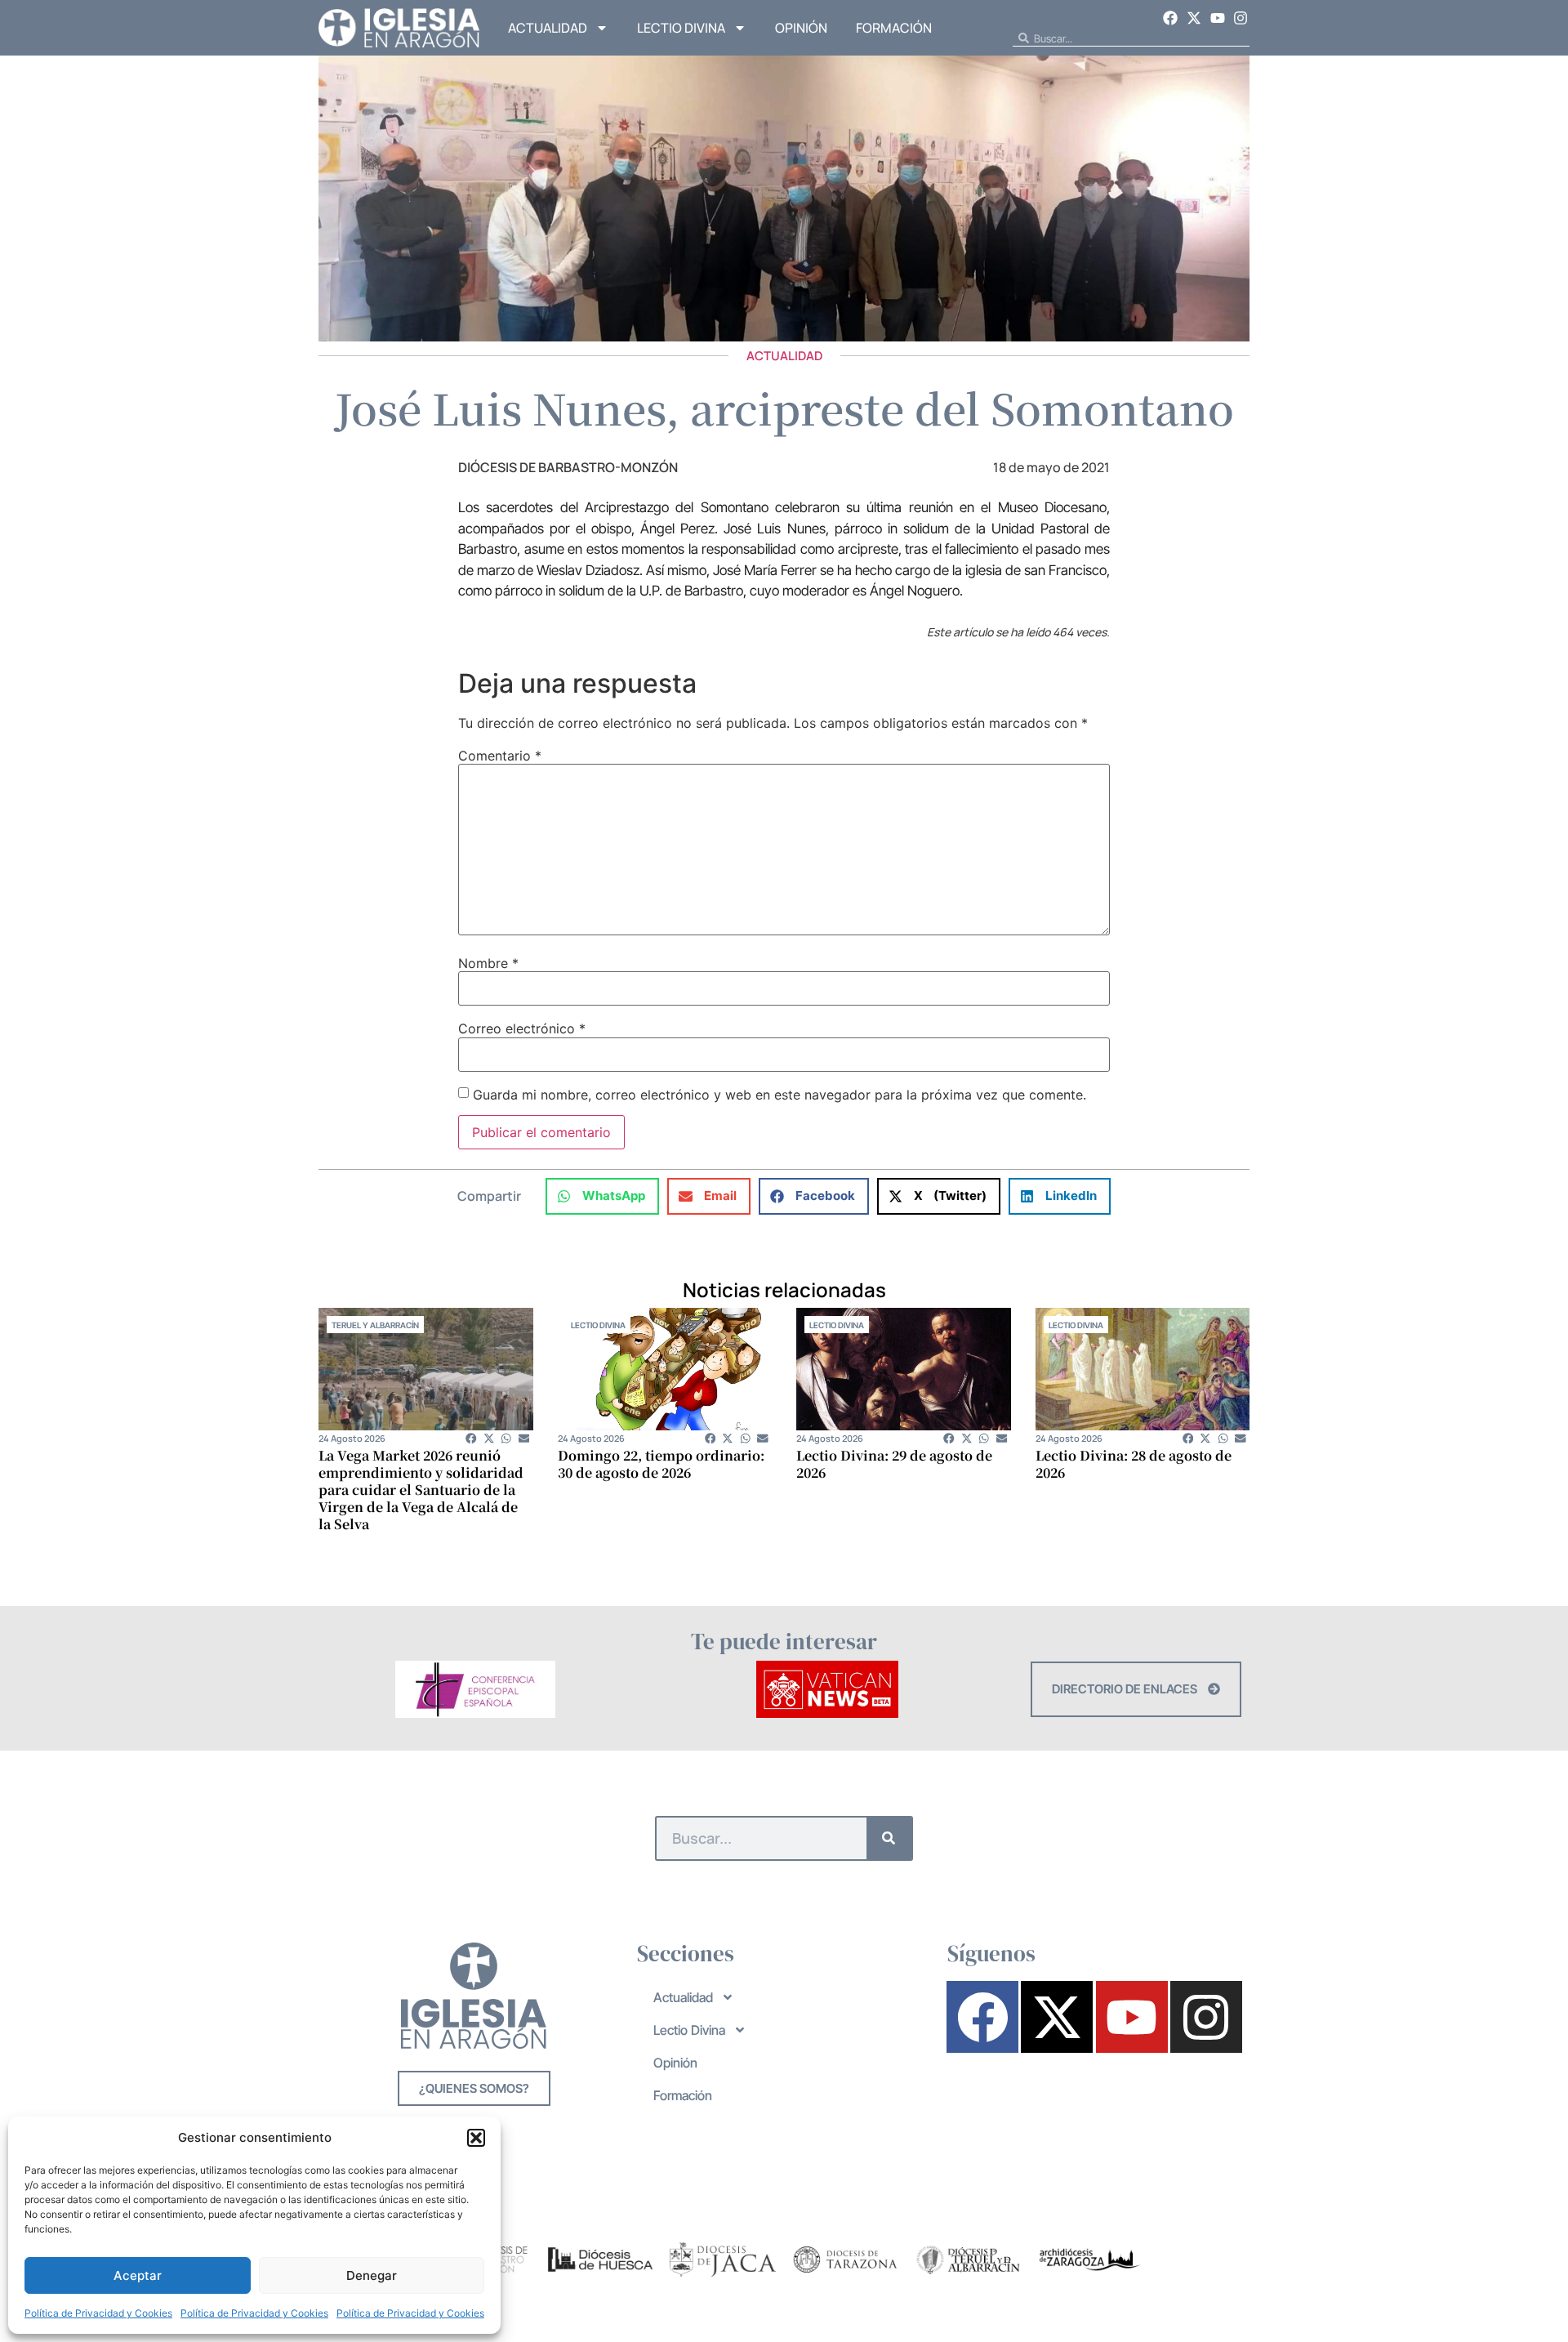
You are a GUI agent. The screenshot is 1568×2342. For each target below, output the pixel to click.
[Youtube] (1218, 18)
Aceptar (138, 2275)
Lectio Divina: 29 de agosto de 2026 (894, 1464)
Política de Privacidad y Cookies (98, 2313)
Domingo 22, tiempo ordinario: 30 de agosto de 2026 (661, 1464)
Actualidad (548, 28)
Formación (894, 28)
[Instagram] (1241, 18)
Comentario (500, 756)
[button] (476, 2138)
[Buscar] (889, 1838)
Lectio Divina (681, 28)
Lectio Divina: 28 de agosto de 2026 (1134, 1464)
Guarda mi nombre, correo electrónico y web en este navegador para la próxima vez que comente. (780, 1095)
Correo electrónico (522, 1028)
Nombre (488, 963)
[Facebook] (1171, 18)
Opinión (801, 28)
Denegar (372, 2275)
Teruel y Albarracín (375, 1325)
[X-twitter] (1194, 18)
